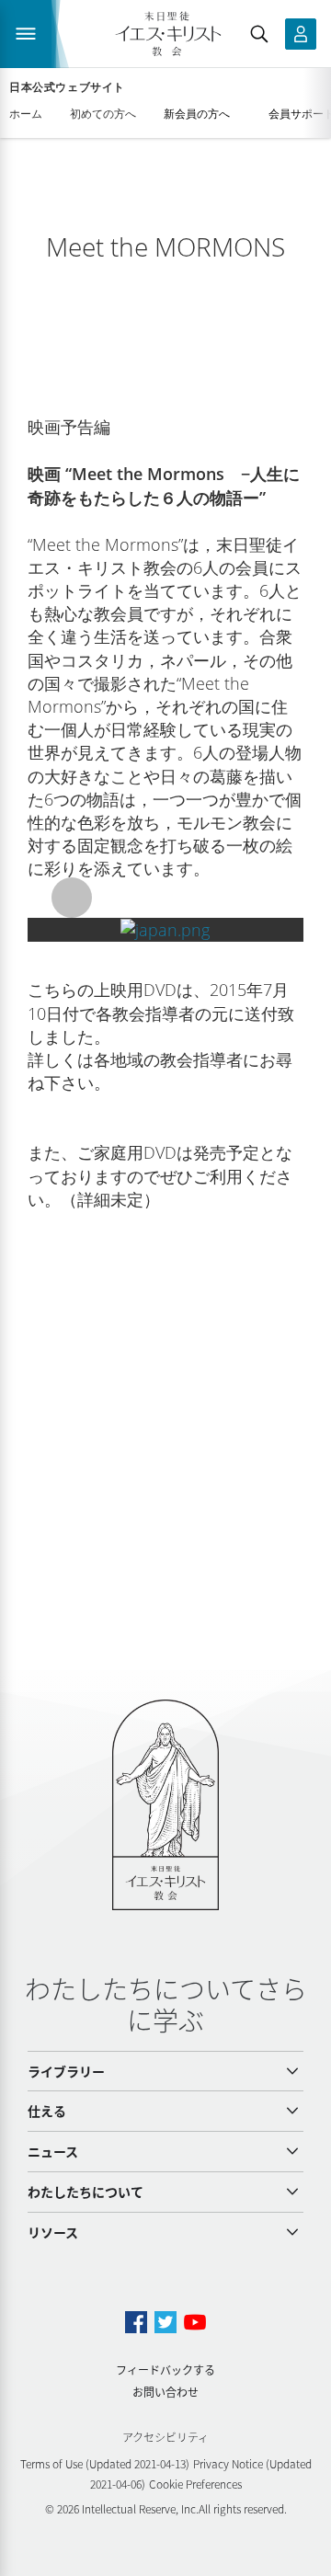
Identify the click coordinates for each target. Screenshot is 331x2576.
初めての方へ (103, 114)
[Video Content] (165, 930)
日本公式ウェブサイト (67, 87)
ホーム (26, 114)
